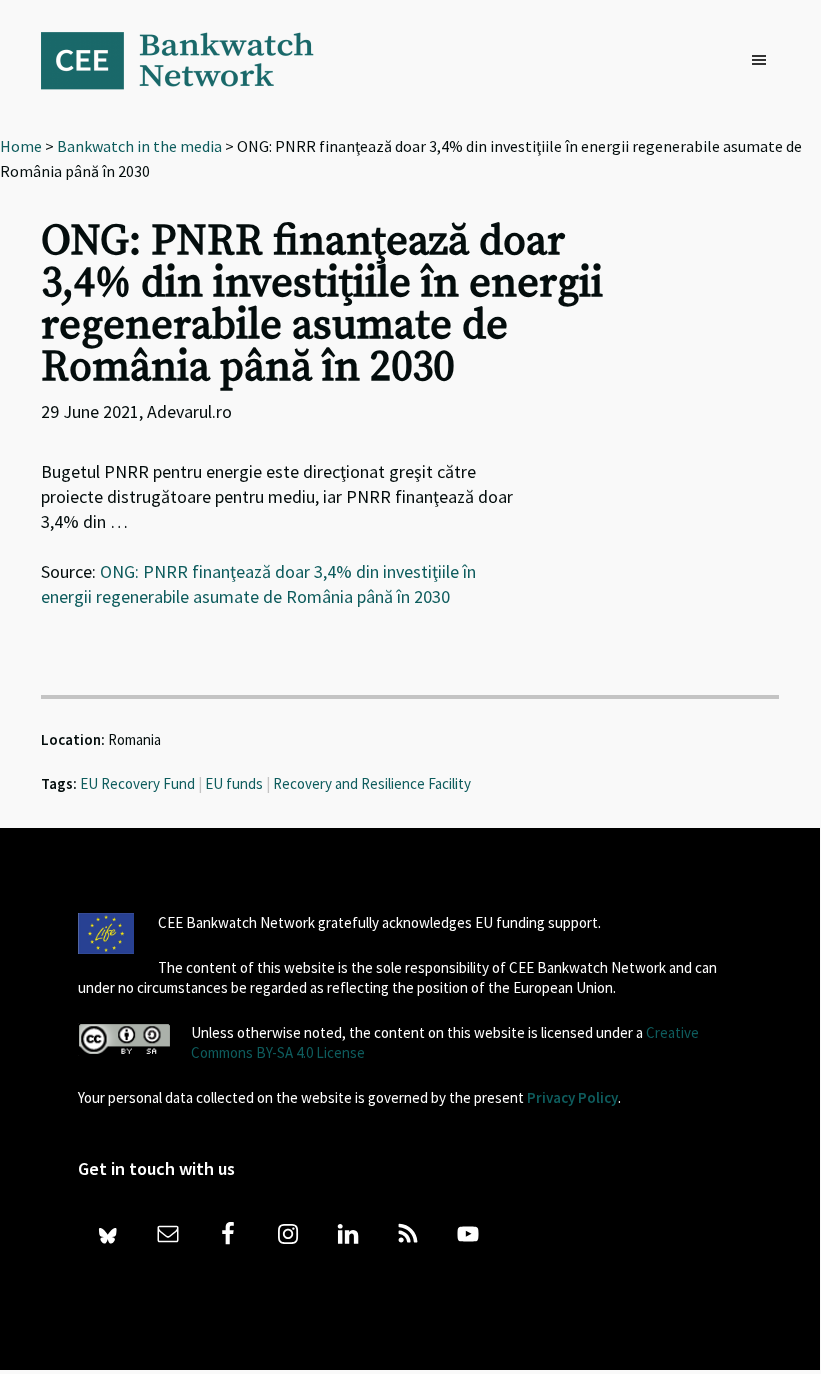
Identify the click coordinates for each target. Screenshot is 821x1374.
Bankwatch (191, 60)
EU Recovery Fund (137, 783)
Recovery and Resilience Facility (372, 783)
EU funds (234, 783)
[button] (764, 61)
